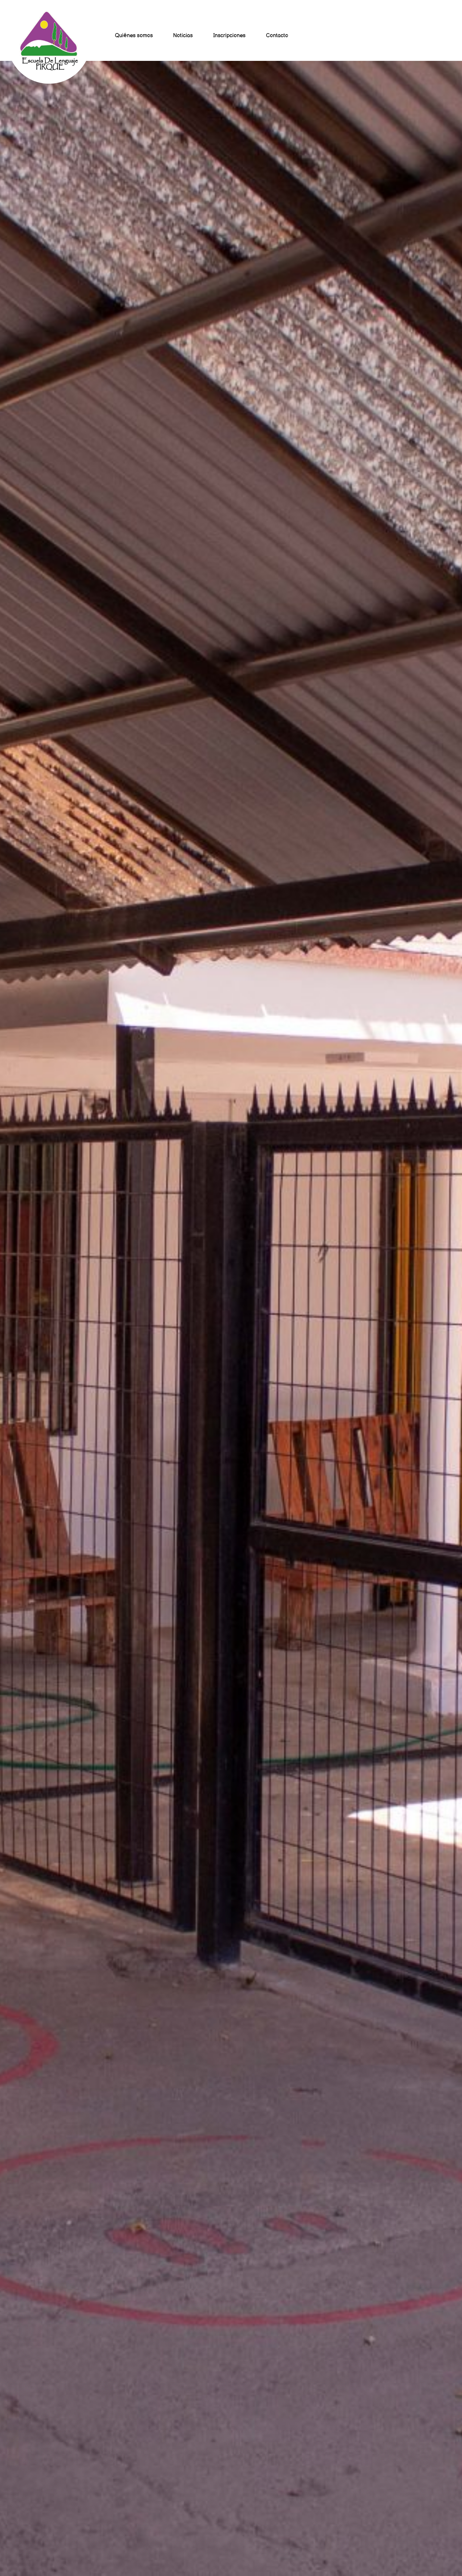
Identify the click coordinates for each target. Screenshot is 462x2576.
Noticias (183, 36)
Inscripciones (229, 36)
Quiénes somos (134, 36)
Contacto (277, 36)
